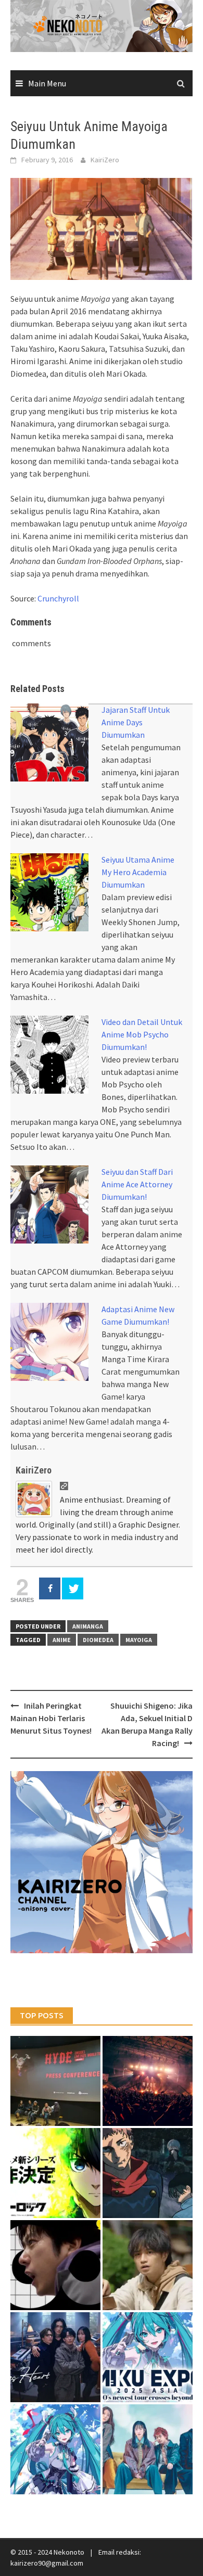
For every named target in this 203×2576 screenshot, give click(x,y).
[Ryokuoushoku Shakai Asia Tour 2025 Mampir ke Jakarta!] (148, 2449)
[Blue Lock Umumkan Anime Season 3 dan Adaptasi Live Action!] (55, 2173)
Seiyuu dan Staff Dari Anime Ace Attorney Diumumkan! (137, 1184)
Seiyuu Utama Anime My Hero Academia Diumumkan (138, 872)
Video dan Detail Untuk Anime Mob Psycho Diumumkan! (142, 1034)
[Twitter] (73, 1588)
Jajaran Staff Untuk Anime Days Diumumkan (136, 722)
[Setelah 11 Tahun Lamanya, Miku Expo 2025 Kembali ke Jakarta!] (55, 2449)
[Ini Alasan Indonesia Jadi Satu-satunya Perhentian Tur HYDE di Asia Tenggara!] (55, 2081)
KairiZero (105, 160)
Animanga (88, 1626)
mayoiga (139, 1640)
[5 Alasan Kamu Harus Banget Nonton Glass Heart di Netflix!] (55, 2357)
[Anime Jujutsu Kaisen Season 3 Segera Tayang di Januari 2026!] (148, 2173)
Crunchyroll (58, 598)
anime (62, 1640)
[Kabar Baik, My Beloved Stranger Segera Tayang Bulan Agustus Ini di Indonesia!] (148, 2265)
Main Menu (47, 83)
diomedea (98, 1640)
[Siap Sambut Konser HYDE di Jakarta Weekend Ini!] (148, 2081)
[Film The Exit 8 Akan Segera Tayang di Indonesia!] (55, 2265)
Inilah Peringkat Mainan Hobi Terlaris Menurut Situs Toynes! (51, 1718)
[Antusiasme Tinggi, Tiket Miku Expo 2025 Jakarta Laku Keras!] (148, 2357)
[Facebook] (50, 1588)
